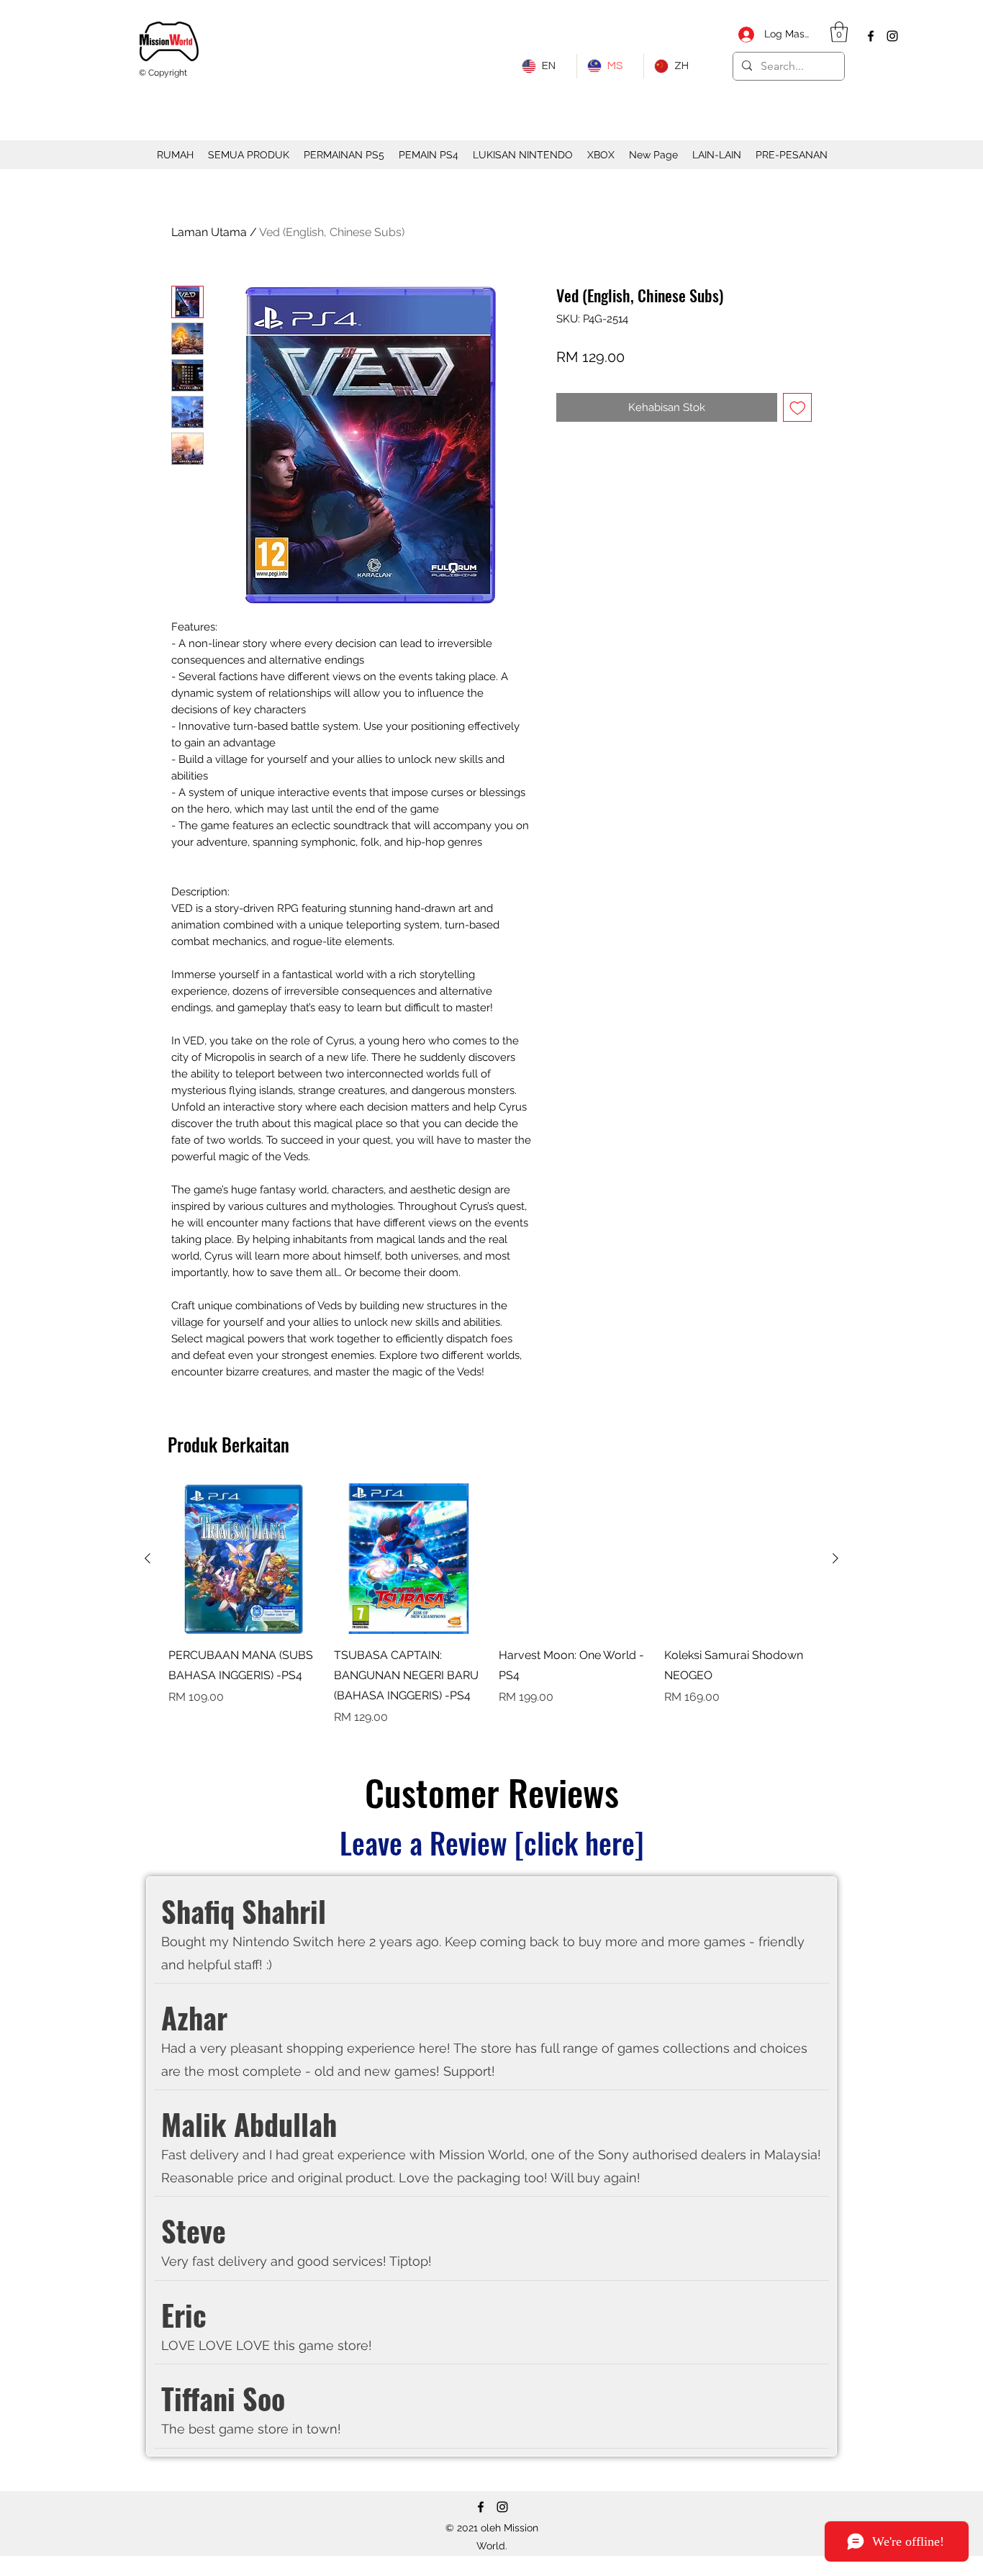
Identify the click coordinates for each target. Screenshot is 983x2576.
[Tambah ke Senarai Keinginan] (798, 408)
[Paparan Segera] (244, 1559)
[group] (491, 1605)
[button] (839, 32)
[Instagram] (892, 36)
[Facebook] (871, 36)
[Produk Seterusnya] (835, 1558)
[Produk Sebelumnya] (148, 1558)
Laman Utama (209, 232)
